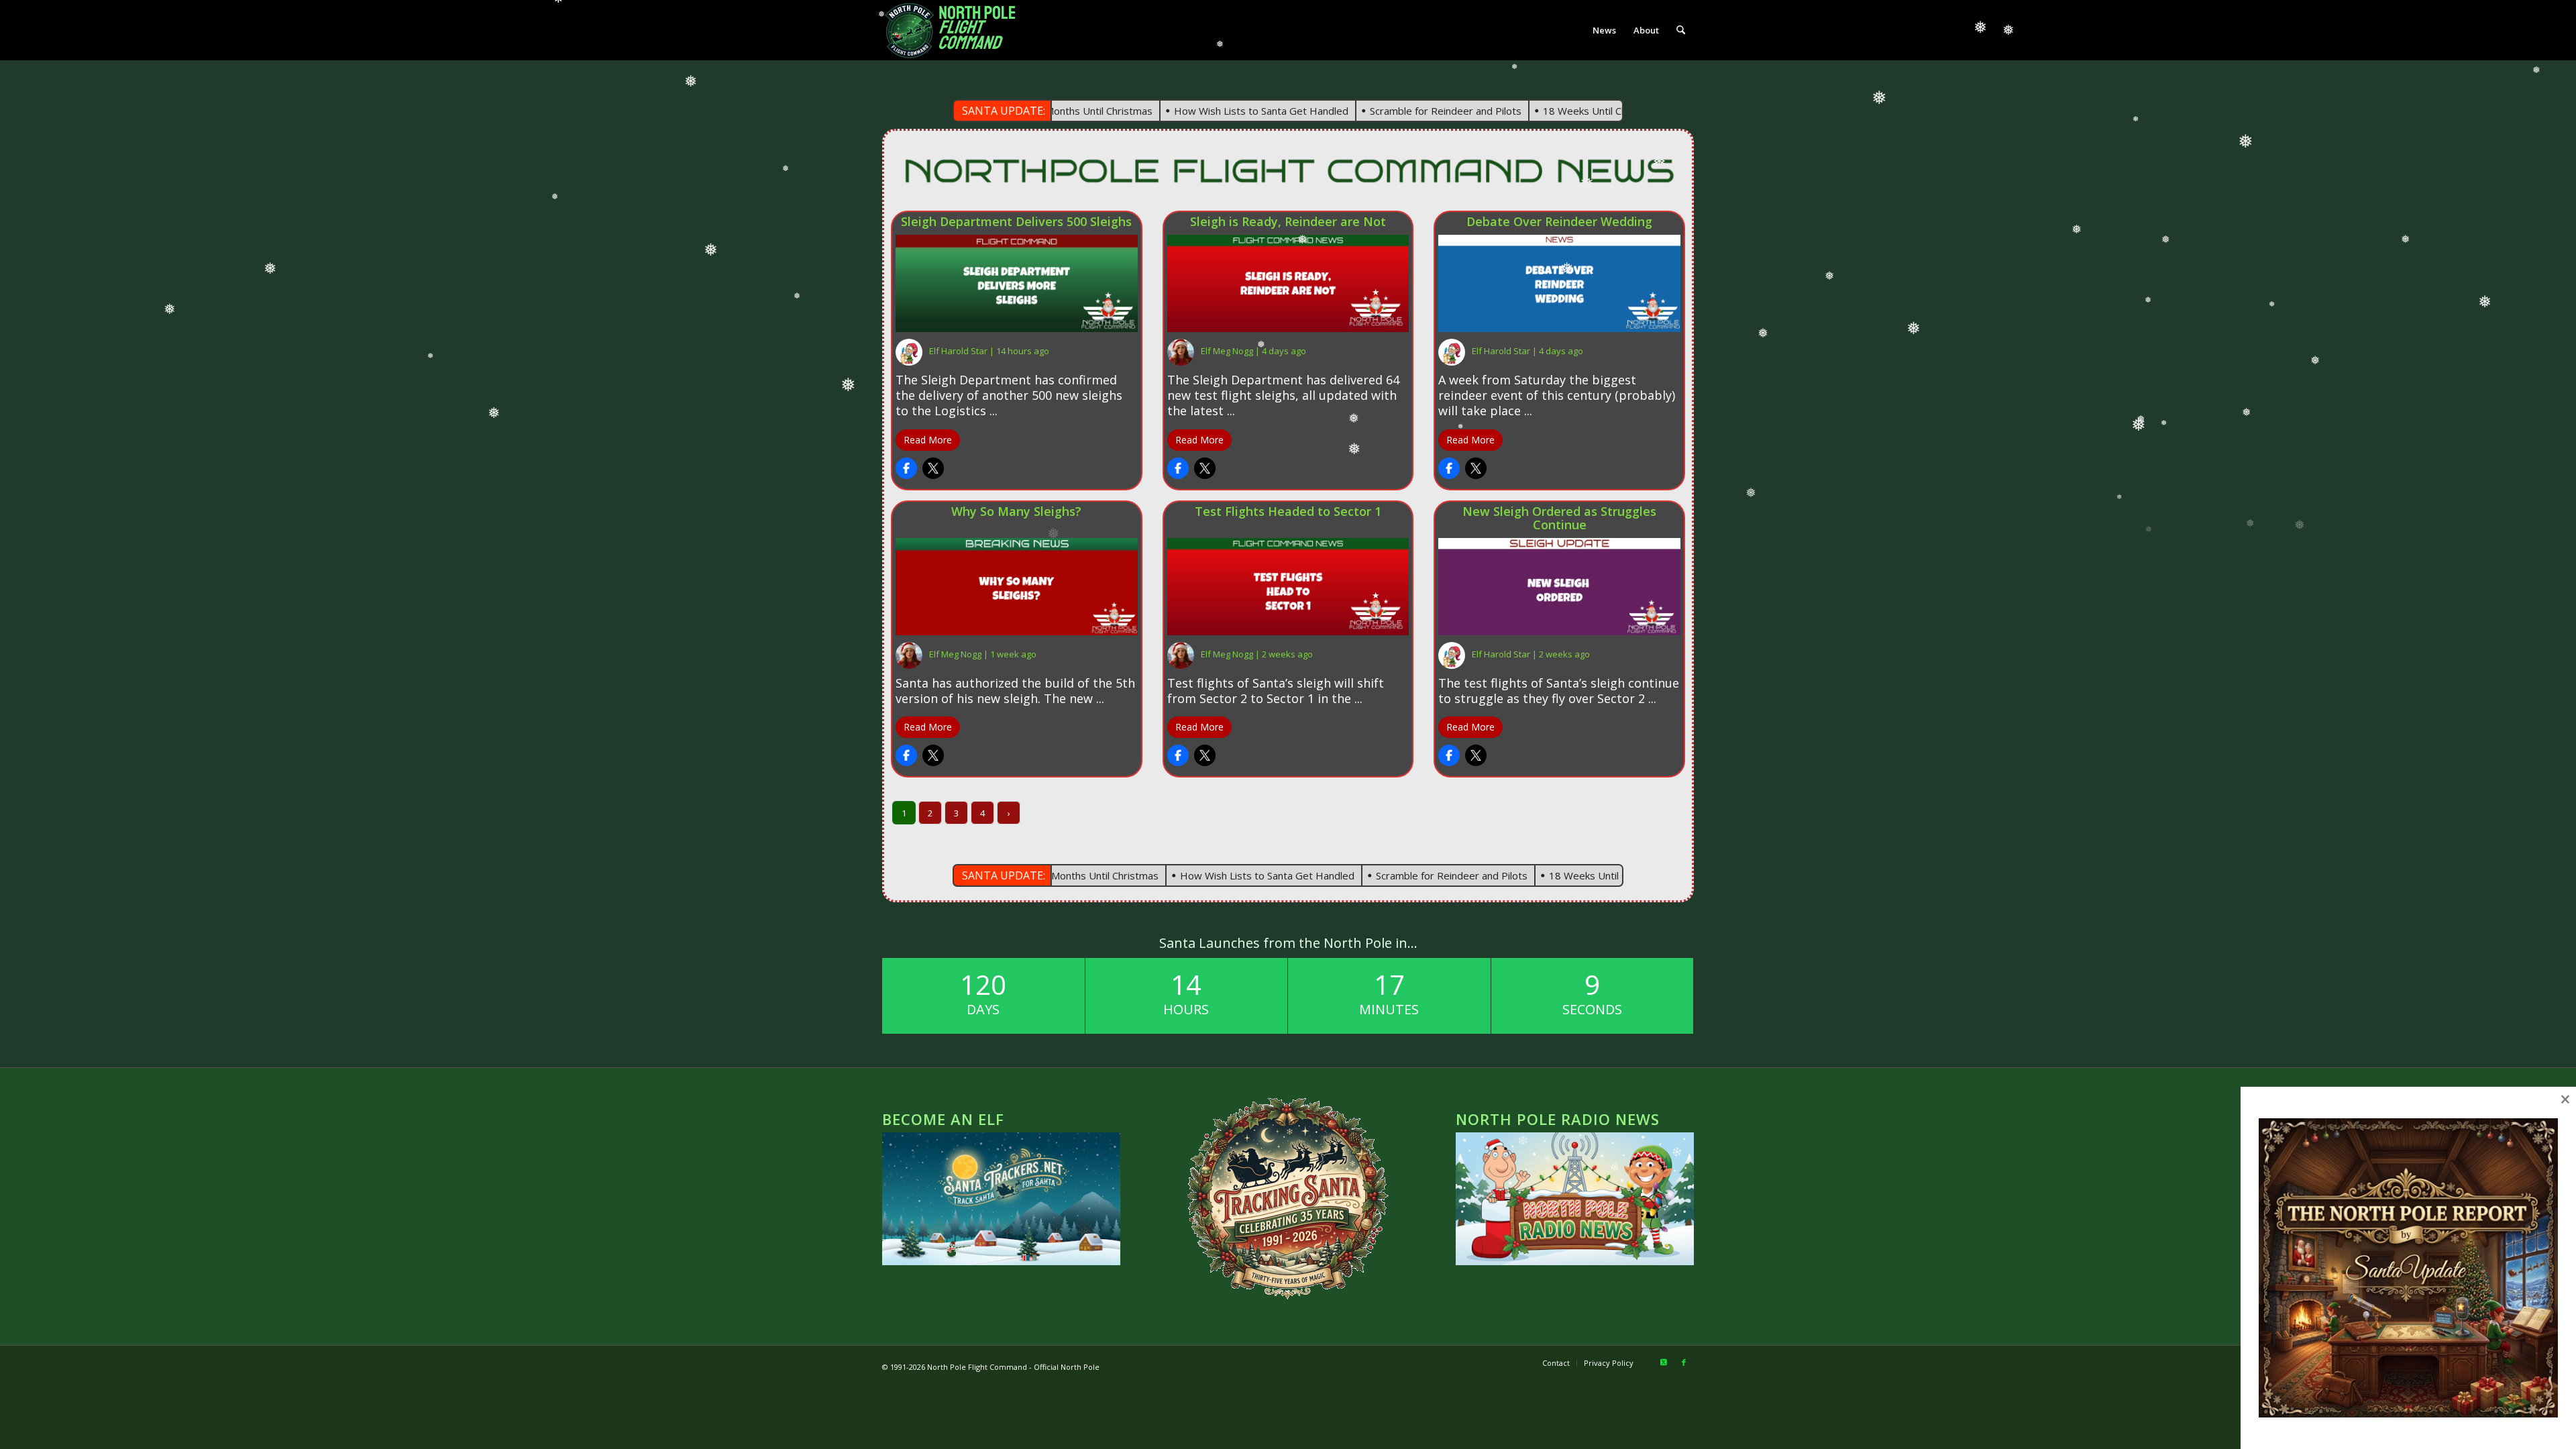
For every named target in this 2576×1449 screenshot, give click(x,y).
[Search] (1681, 30)
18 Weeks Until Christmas (1526, 111)
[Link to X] (1664, 1362)
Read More (928, 440)
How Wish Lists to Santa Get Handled (1185, 111)
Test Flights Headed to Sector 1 (1288, 512)
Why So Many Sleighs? (1016, 512)
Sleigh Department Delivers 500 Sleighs (1016, 222)
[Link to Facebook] (1684, 1362)
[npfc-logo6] (957, 30)
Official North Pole (1067, 1367)
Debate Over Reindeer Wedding (1559, 222)
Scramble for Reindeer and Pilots (1369, 111)
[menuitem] (1604, 30)
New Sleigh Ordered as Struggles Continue (1559, 519)
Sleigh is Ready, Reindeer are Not (1288, 222)
